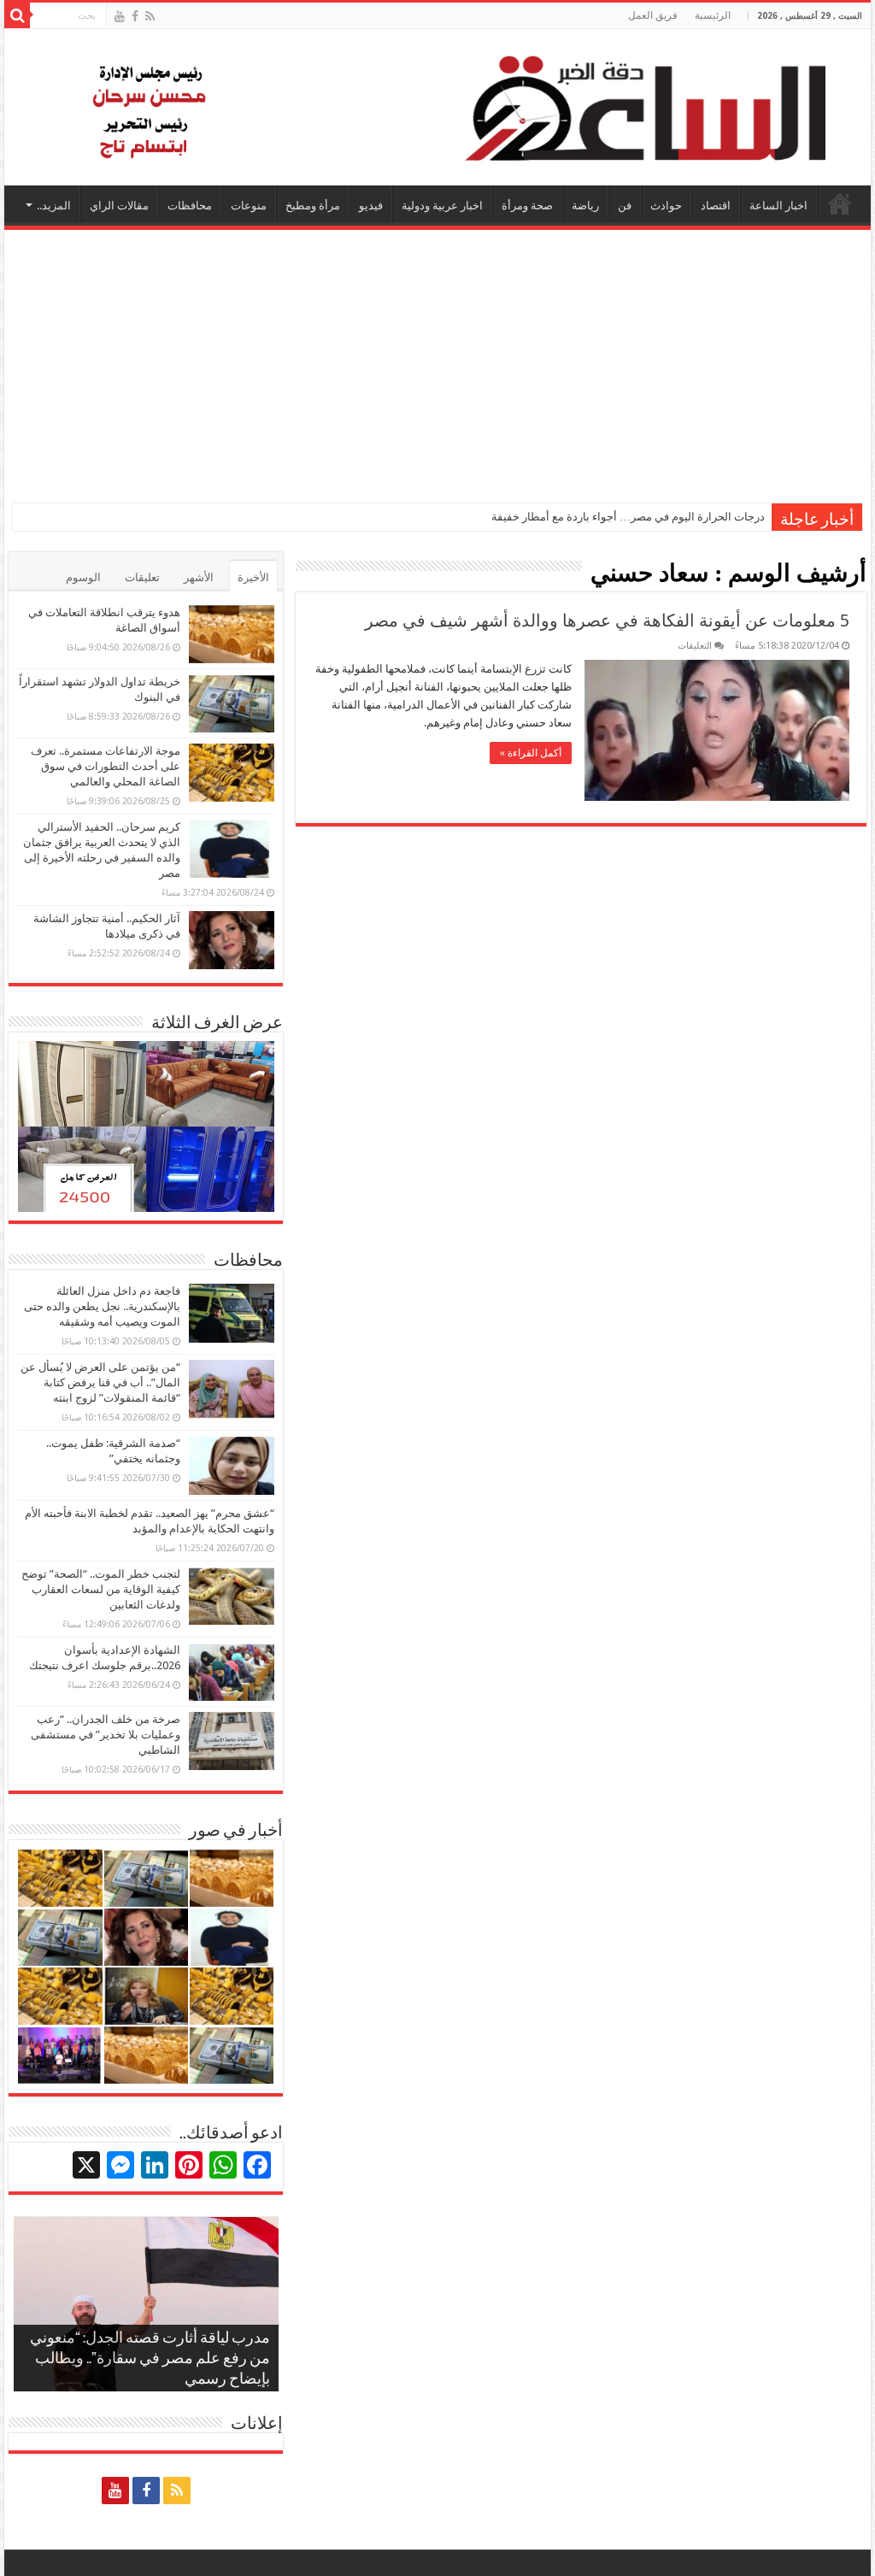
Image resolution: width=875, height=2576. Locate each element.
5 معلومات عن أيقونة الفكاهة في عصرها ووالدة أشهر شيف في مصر (607, 620)
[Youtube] (120, 16)
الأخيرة (253, 577)
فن (625, 206)
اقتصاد (716, 206)
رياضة (585, 206)
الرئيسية (713, 15)
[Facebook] (135, 16)
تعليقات (142, 577)
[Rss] (150, 16)
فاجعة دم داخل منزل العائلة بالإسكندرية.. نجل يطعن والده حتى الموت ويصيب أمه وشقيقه (102, 1306)
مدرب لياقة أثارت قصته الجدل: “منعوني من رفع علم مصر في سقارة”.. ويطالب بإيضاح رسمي (150, 2360)
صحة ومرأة (527, 206)
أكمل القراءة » (531, 753)
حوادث (666, 206)
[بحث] (17, 15)
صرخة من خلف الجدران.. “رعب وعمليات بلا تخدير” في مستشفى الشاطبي (106, 1735)
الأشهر (199, 577)
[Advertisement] (437, 358)
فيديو (371, 206)
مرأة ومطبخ (313, 206)
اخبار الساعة (778, 206)
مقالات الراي (119, 206)
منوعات (249, 206)
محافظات (190, 206)
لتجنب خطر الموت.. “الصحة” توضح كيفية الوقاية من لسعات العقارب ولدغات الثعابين (101, 1589)
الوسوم (83, 577)
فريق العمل (653, 15)
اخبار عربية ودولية (442, 206)
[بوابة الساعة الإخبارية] (437, 107)
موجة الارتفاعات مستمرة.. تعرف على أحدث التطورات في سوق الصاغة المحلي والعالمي (106, 766)
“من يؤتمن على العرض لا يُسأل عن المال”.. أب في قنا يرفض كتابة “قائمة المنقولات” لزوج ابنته (100, 1382)
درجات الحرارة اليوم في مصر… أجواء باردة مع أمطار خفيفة (628, 517)
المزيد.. (54, 206)
